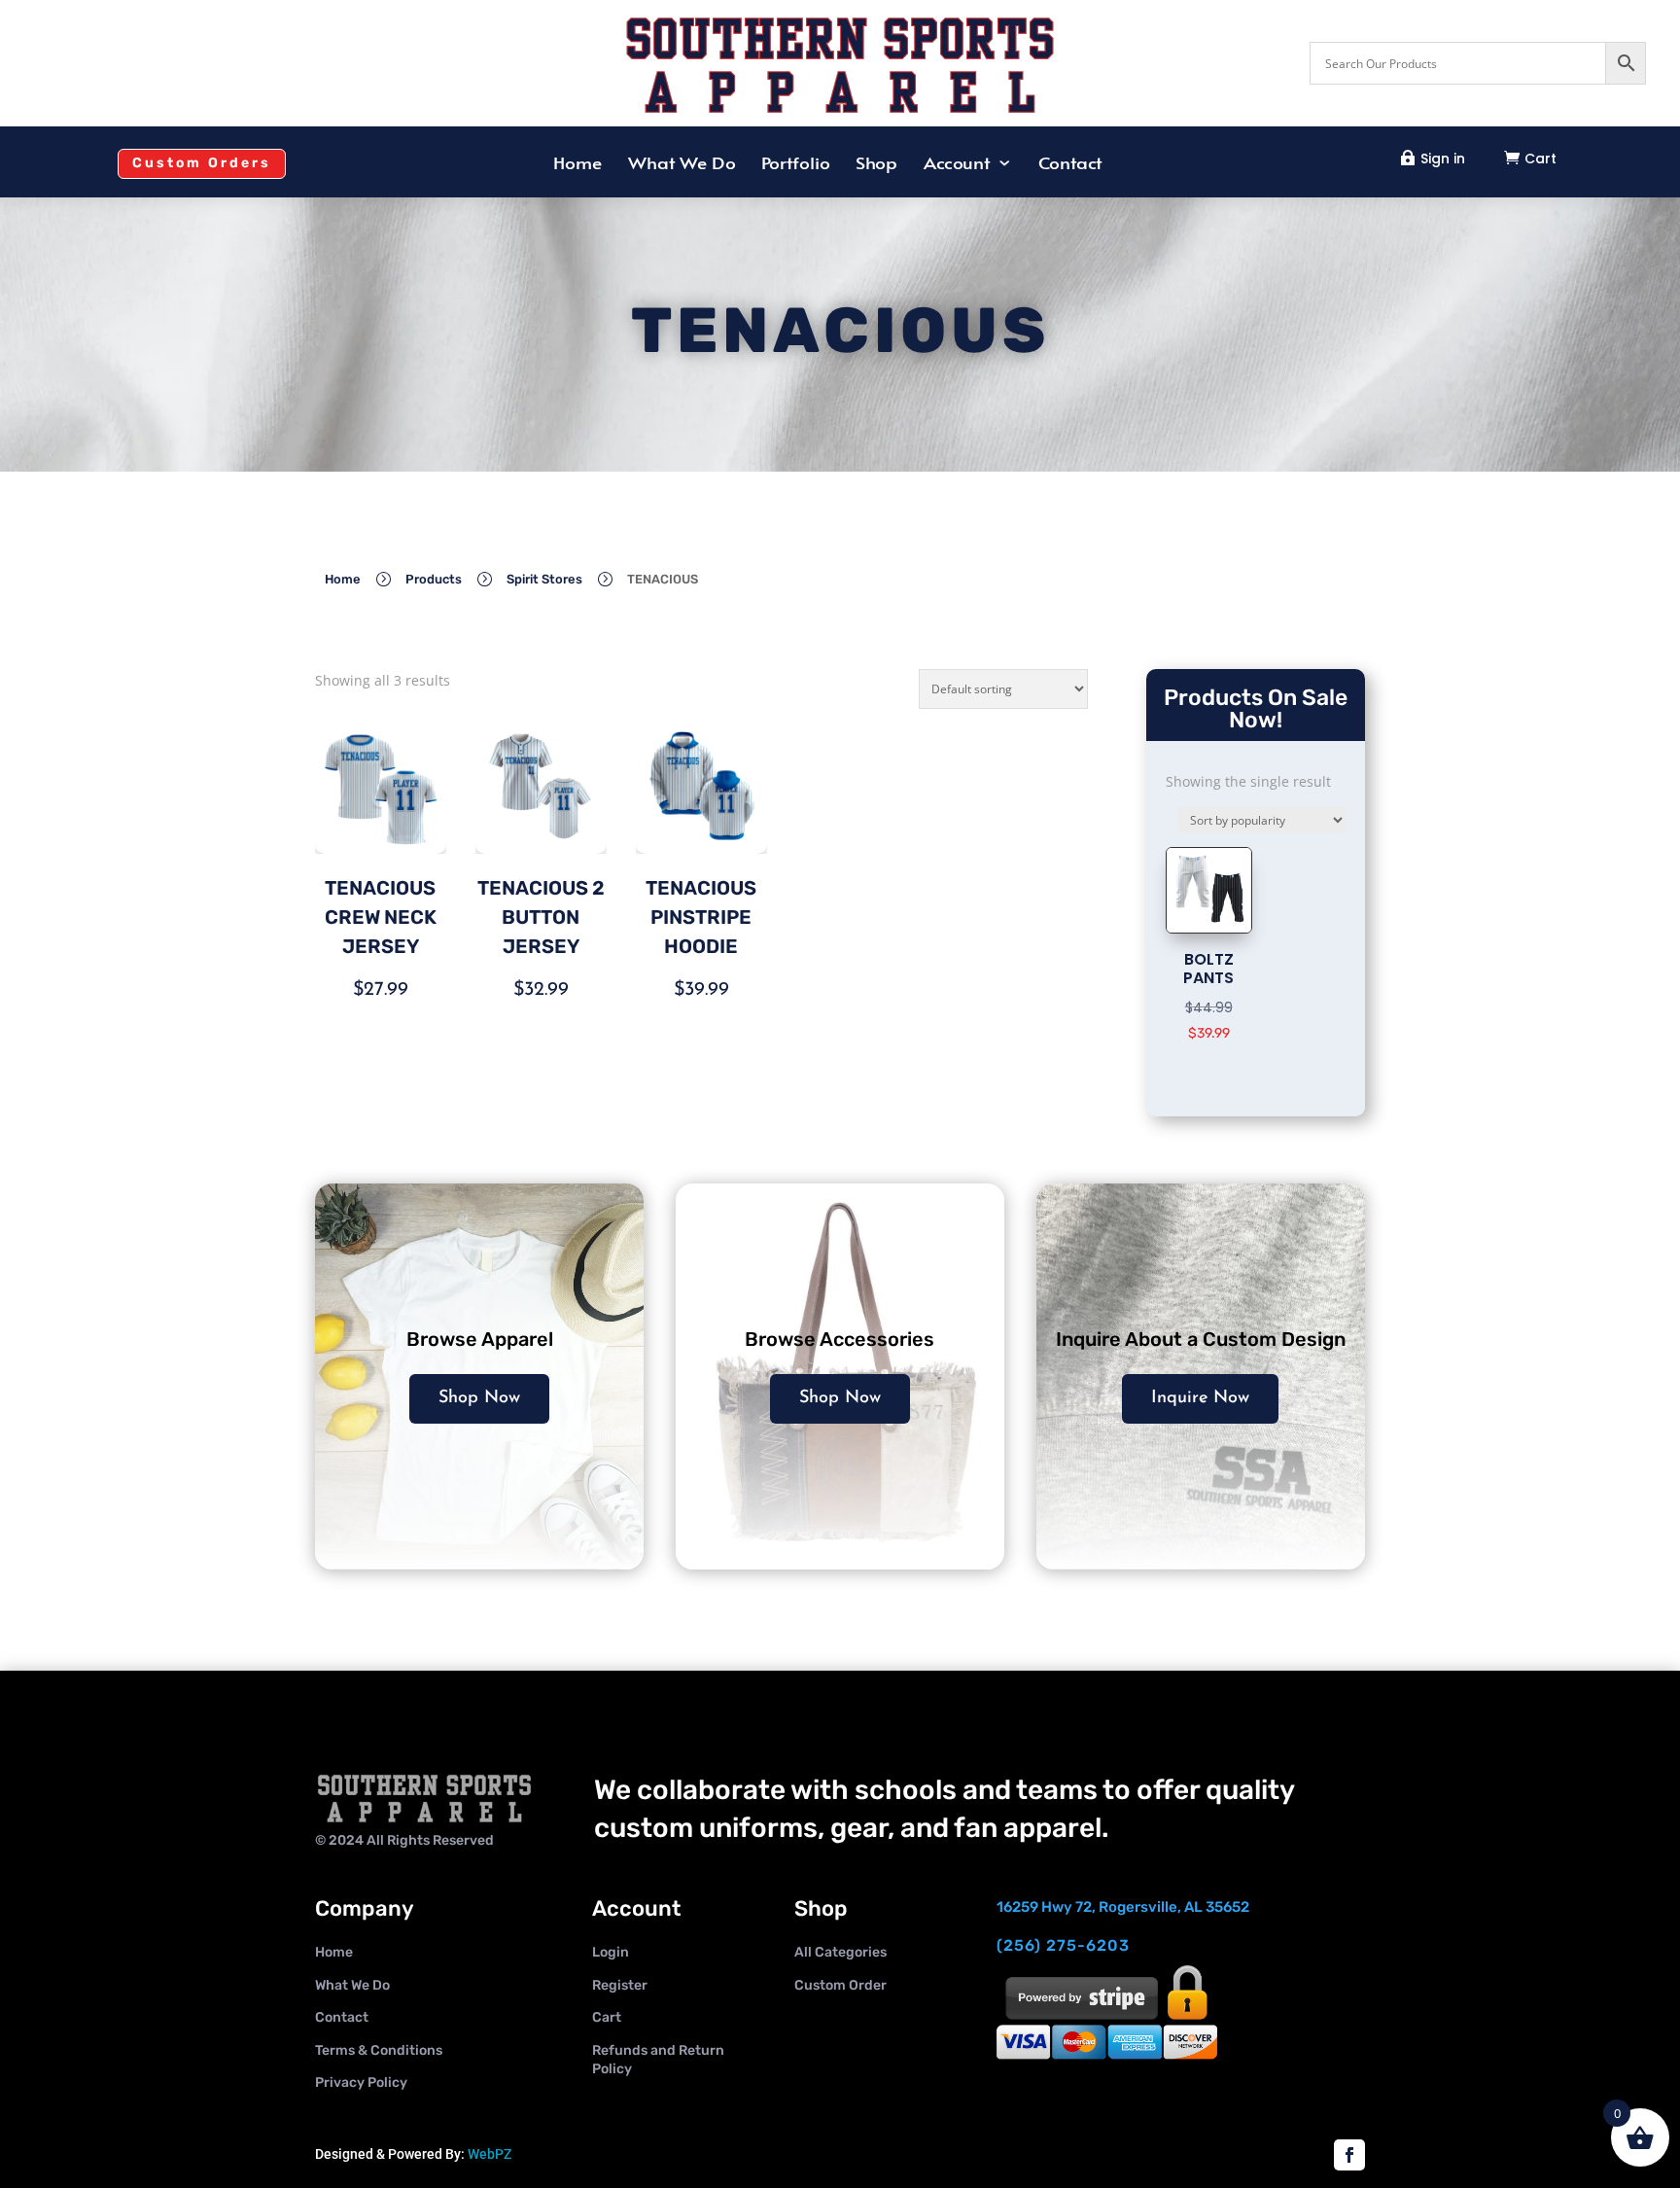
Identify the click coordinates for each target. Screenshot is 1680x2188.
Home (577, 164)
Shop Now (479, 1398)
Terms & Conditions (379, 2050)
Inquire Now (1200, 1398)
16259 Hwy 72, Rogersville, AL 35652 (1123, 1907)
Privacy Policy (361, 2082)
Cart (1540, 159)
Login (611, 1952)
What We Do (682, 164)
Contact (1070, 164)
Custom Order (840, 1985)
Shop (876, 164)
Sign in (1443, 159)
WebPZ (490, 2154)
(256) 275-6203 (1063, 1945)
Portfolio (795, 164)
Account (956, 164)
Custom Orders (202, 163)
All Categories (840, 1952)
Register (620, 1985)
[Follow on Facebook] (1349, 2155)
